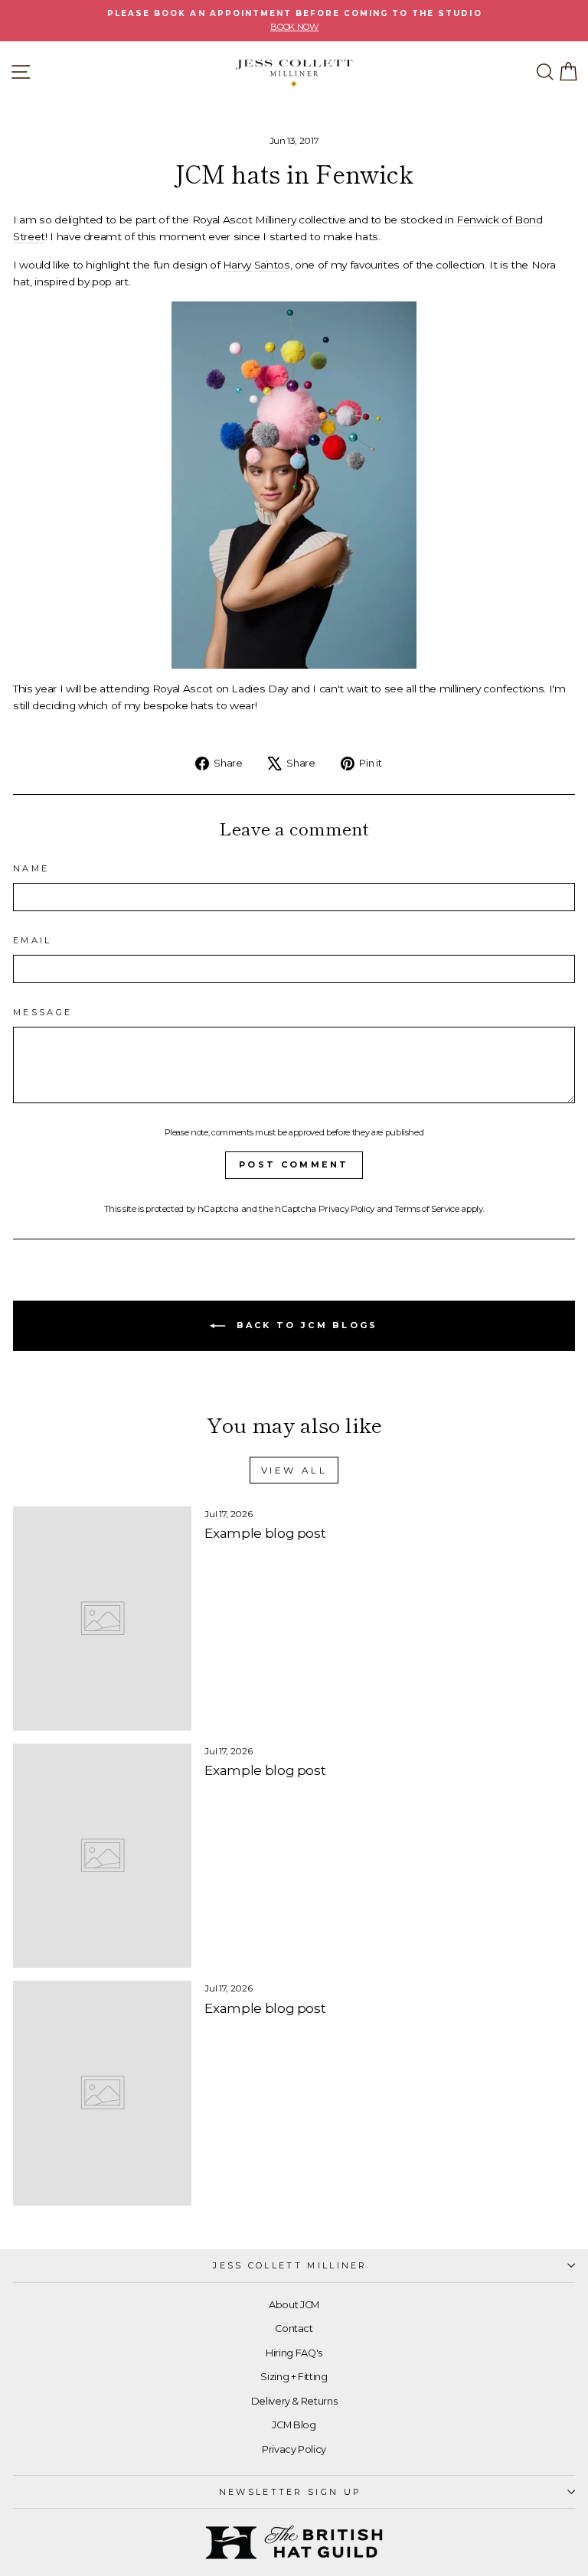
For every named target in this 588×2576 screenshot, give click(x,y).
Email (33, 940)
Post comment (294, 1164)
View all (294, 1470)
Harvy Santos (256, 265)
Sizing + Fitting (294, 2377)
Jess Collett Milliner (290, 2265)
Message (42, 1012)
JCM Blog (294, 2425)
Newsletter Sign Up (291, 2492)
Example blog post (265, 1533)
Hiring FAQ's (294, 2353)
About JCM (294, 2305)
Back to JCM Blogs (304, 1325)
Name (31, 868)
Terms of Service (426, 1209)
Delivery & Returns (294, 2401)
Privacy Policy (346, 1209)
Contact (294, 2328)
